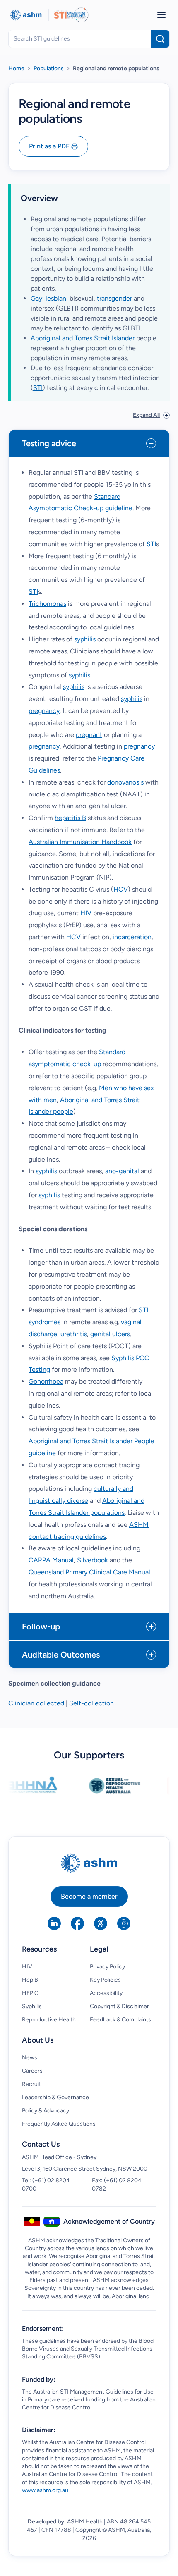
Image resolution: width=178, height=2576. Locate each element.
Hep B (30, 1980)
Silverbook (93, 1560)
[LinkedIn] (54, 1923)
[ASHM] (26, 15)
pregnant (89, 735)
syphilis (85, 639)
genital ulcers (110, 1334)
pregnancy (44, 711)
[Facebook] (77, 1923)
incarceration (132, 937)
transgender (114, 298)
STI (38, 388)
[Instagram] (124, 1923)
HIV (86, 913)
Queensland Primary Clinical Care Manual (89, 1572)
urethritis (74, 1334)
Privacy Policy (107, 1967)
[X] (101, 1923)
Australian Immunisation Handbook (80, 842)
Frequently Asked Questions (59, 2124)
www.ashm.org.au (45, 2490)
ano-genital (122, 1171)
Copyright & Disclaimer (119, 2006)
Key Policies (105, 1980)
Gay (36, 298)
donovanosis (125, 782)
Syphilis (32, 2006)
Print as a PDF (49, 146)
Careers (32, 2071)
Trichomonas (47, 604)
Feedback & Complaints (120, 2020)
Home (16, 68)
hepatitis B (70, 818)
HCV (121, 889)
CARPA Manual (51, 1560)
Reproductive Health (49, 2020)
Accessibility (106, 1993)
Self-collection (91, 1703)
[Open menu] (161, 15)
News (30, 2058)
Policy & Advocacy (46, 2111)
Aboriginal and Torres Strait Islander (83, 338)
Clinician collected (36, 1703)
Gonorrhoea (46, 1381)
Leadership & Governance (55, 2097)
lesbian (56, 298)
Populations (49, 68)
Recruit (31, 2084)
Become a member (89, 1896)
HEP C (30, 1993)
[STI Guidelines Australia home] (71, 15)
